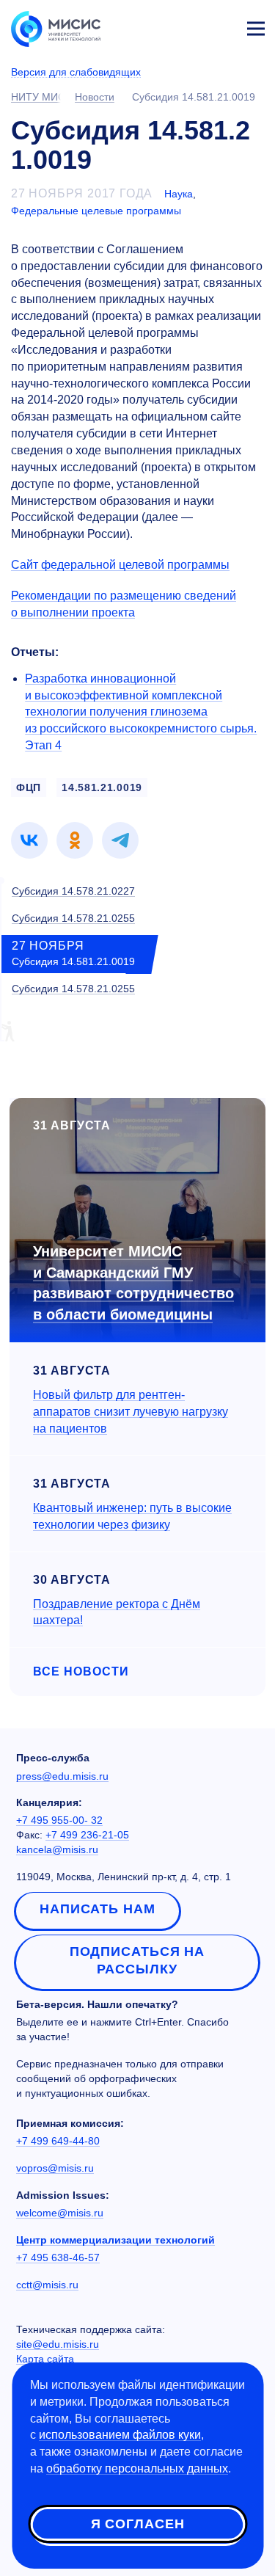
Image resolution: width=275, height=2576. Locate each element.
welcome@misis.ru (60, 2213)
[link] (29, 840)
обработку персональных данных (137, 2468)
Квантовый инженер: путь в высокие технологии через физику (132, 1516)
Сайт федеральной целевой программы (120, 565)
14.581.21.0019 (102, 787)
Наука (179, 194)
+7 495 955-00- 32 (59, 1820)
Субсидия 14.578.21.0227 (73, 891)
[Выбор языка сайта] (187, 25)
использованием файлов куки (120, 2435)
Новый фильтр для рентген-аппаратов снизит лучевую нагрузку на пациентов (131, 1412)
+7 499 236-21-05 (87, 1835)
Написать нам (98, 1909)
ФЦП (29, 787)
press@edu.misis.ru (62, 1776)
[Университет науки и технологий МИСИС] (56, 28)
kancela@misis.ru (57, 1849)
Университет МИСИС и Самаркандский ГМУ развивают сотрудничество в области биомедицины (133, 1283)
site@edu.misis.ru (58, 2344)
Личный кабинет (221, 26)
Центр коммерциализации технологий (115, 2240)
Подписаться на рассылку (137, 1960)
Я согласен (138, 2524)
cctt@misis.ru (47, 2285)
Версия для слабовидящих (76, 72)
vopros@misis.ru (55, 2168)
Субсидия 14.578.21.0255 (73, 918)
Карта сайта (45, 2359)
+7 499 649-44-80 (58, 2141)
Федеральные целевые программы (96, 211)
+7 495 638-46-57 (58, 2257)
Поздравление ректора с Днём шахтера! (117, 1612)
